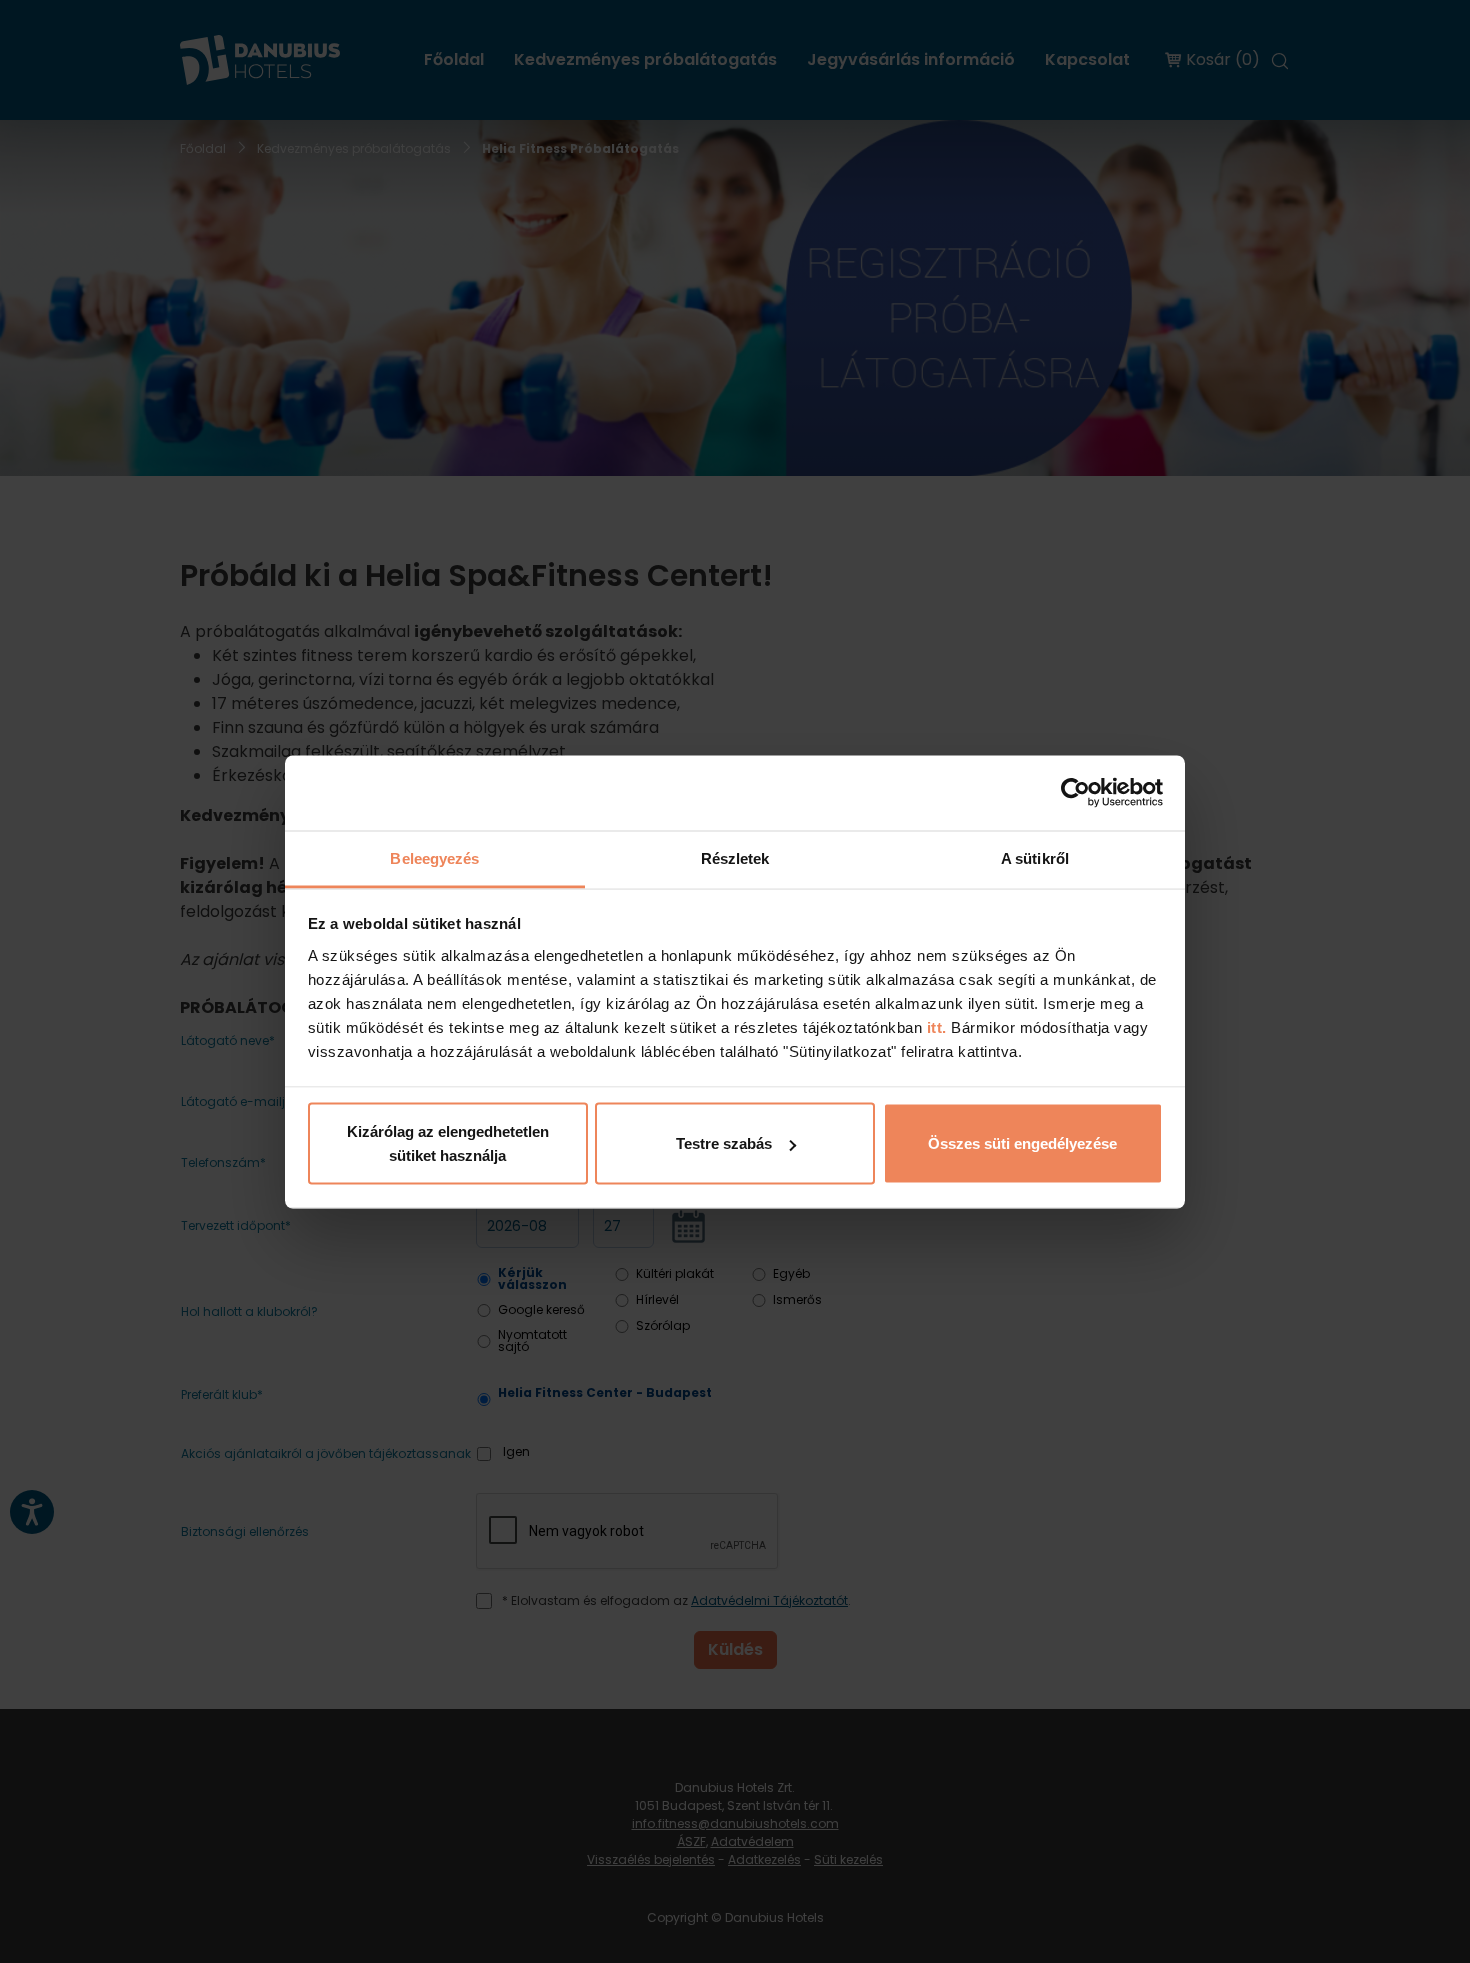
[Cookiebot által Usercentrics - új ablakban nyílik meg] (1075, 793)
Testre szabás (724, 1143)
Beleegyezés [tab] (434, 857)
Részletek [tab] (735, 857)
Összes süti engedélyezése (1022, 1143)
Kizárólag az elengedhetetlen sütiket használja (448, 1143)
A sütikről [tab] (1035, 857)
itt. (934, 1026)
